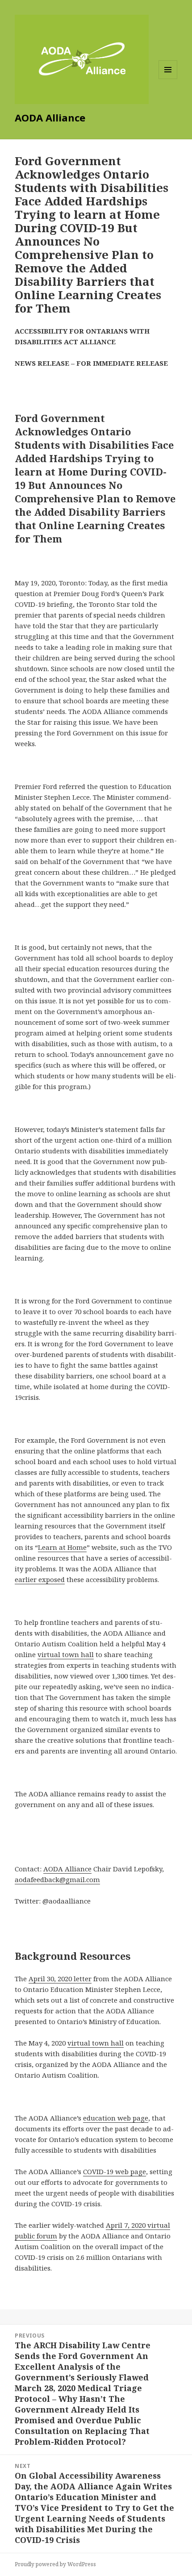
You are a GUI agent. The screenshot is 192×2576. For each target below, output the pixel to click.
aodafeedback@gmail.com (57, 1879)
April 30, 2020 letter (60, 1979)
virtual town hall (66, 1654)
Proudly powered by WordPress (55, 2564)
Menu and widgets (168, 79)
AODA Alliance (67, 1869)
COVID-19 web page (115, 2171)
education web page (116, 2118)
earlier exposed (40, 1579)
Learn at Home (62, 1547)
